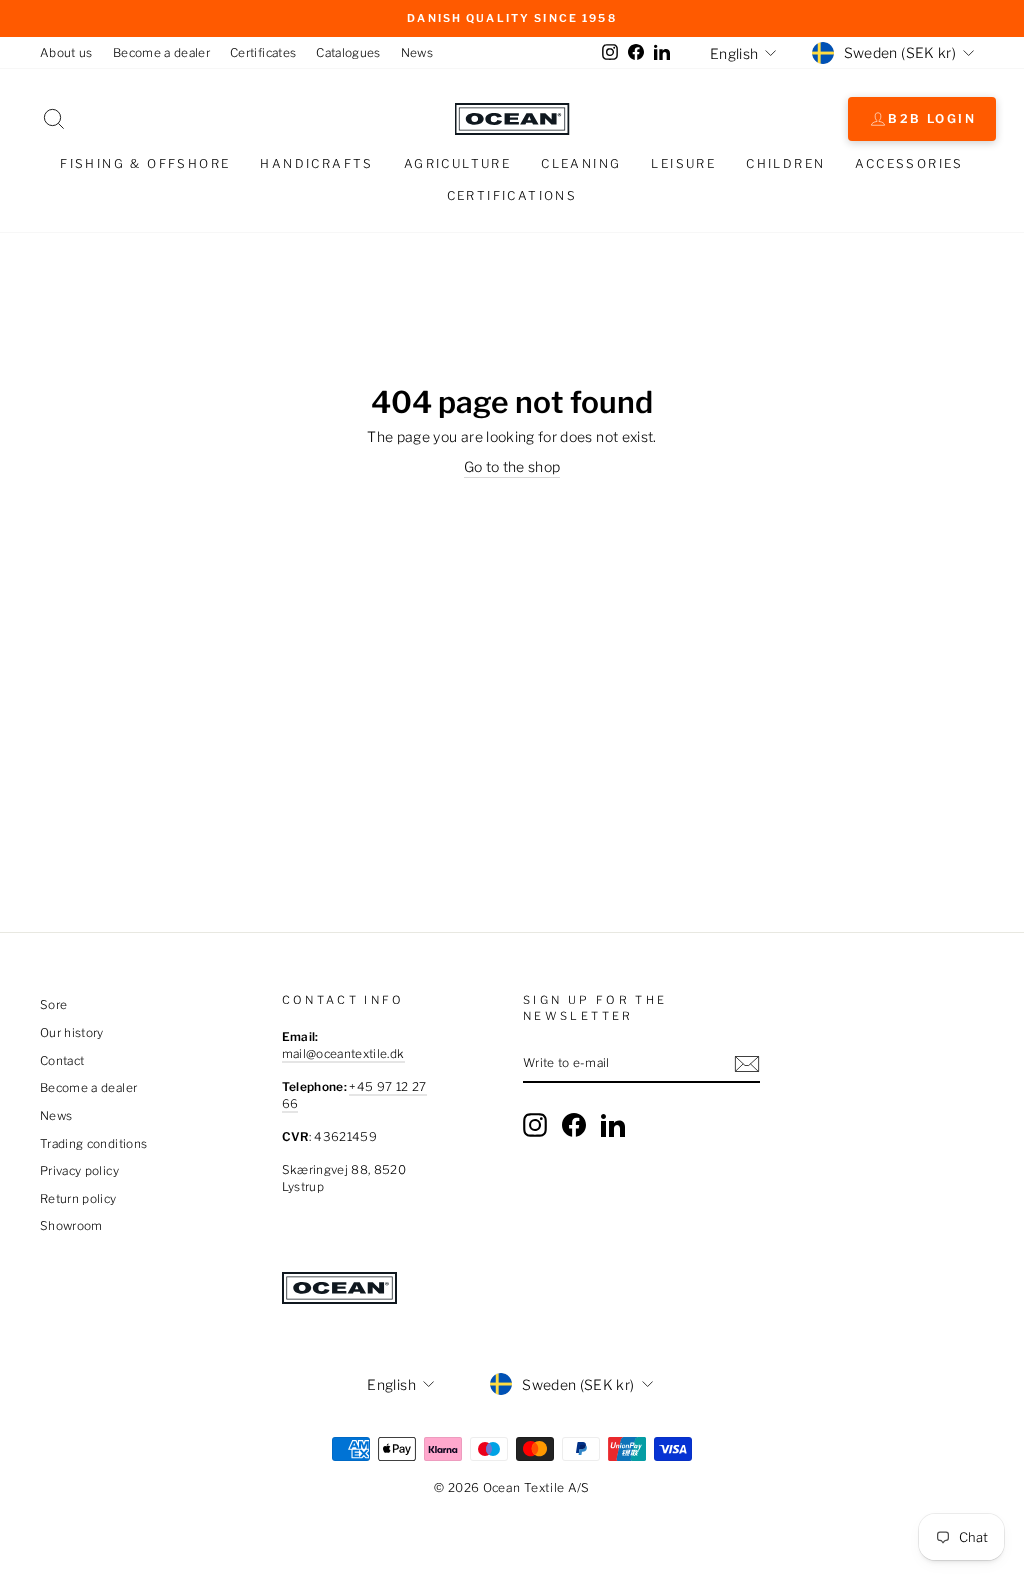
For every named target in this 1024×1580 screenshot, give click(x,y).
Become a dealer (161, 53)
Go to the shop (512, 466)
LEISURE (683, 163)
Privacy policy (79, 1171)
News (417, 53)
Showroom (71, 1226)
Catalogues (348, 53)
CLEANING (581, 163)
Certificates (263, 53)
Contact (62, 1061)
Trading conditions (93, 1144)
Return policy (78, 1199)
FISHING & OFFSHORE (145, 163)
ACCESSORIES (909, 163)
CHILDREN (785, 163)
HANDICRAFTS (316, 163)
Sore (53, 1005)
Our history (72, 1033)
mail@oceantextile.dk (343, 1054)
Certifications (512, 195)
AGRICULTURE (457, 163)
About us (66, 53)
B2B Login (932, 118)
